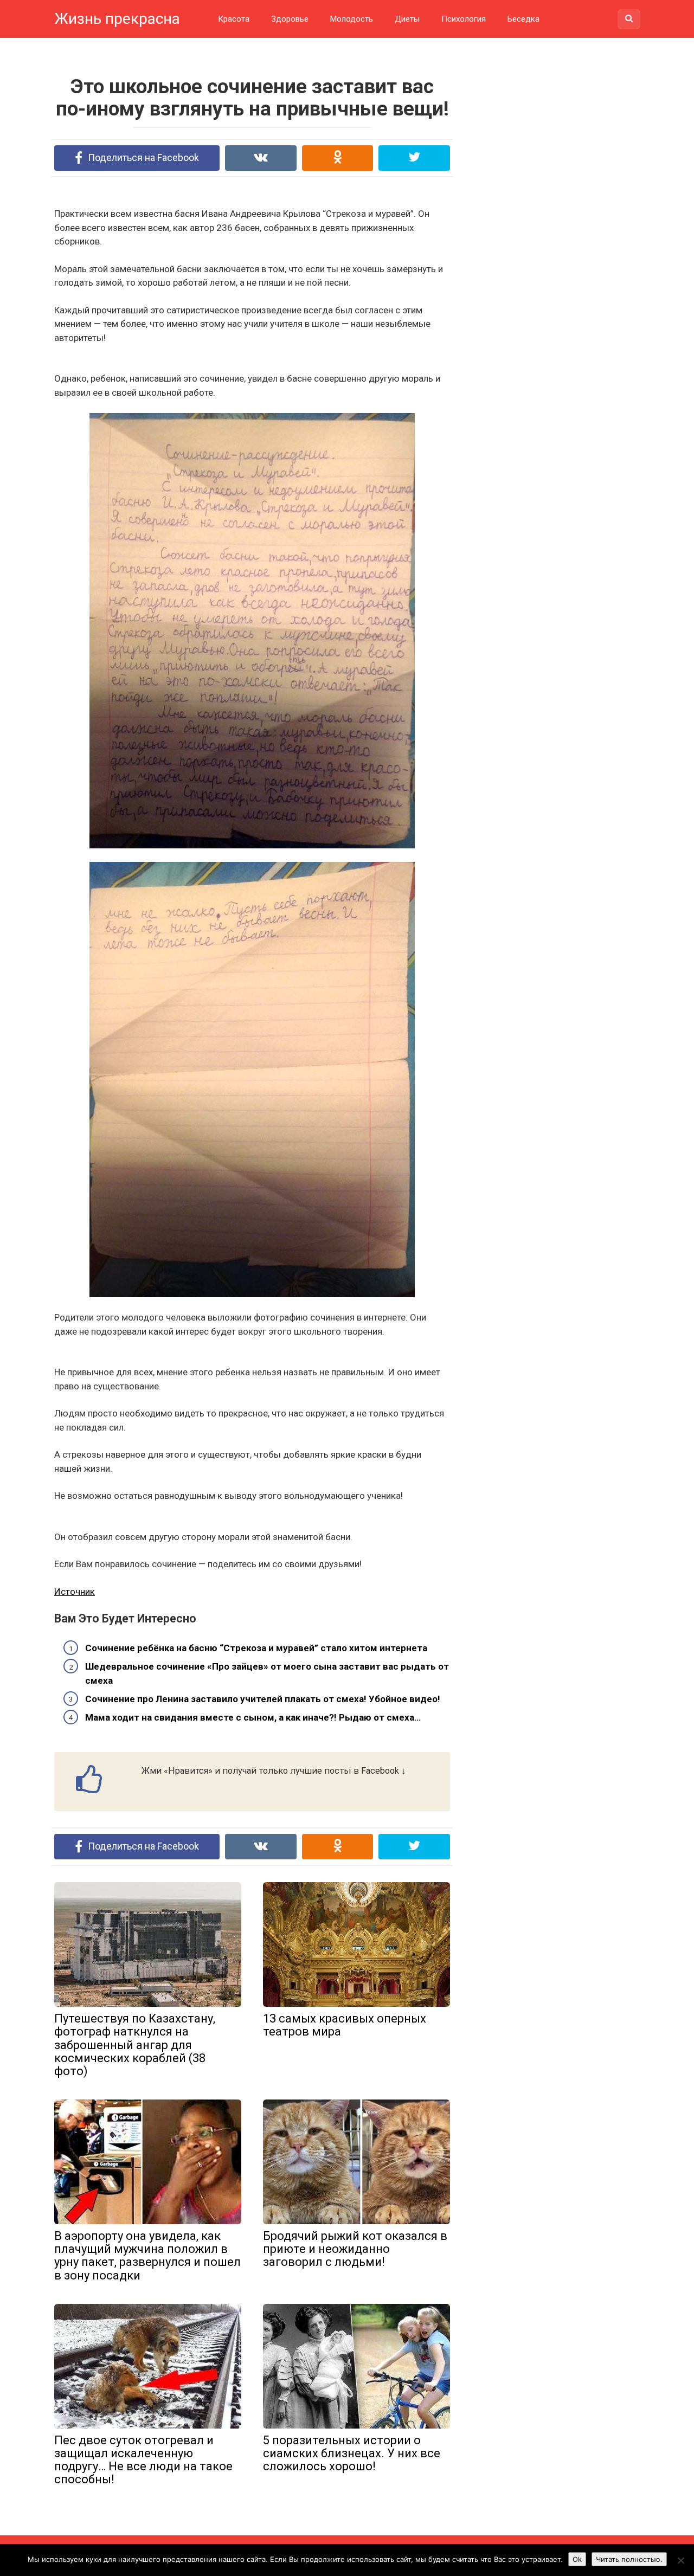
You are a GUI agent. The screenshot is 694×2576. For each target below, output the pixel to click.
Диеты (407, 19)
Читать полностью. (629, 2559)
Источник (75, 1592)
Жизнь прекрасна (117, 19)
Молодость (352, 19)
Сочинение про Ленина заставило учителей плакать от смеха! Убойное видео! (263, 1699)
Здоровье (290, 19)
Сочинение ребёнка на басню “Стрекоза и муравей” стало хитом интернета (256, 1648)
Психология (464, 19)
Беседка (523, 19)
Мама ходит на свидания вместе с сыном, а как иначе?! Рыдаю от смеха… (253, 1717)
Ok (577, 2559)
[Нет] (680, 2560)
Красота (234, 19)
